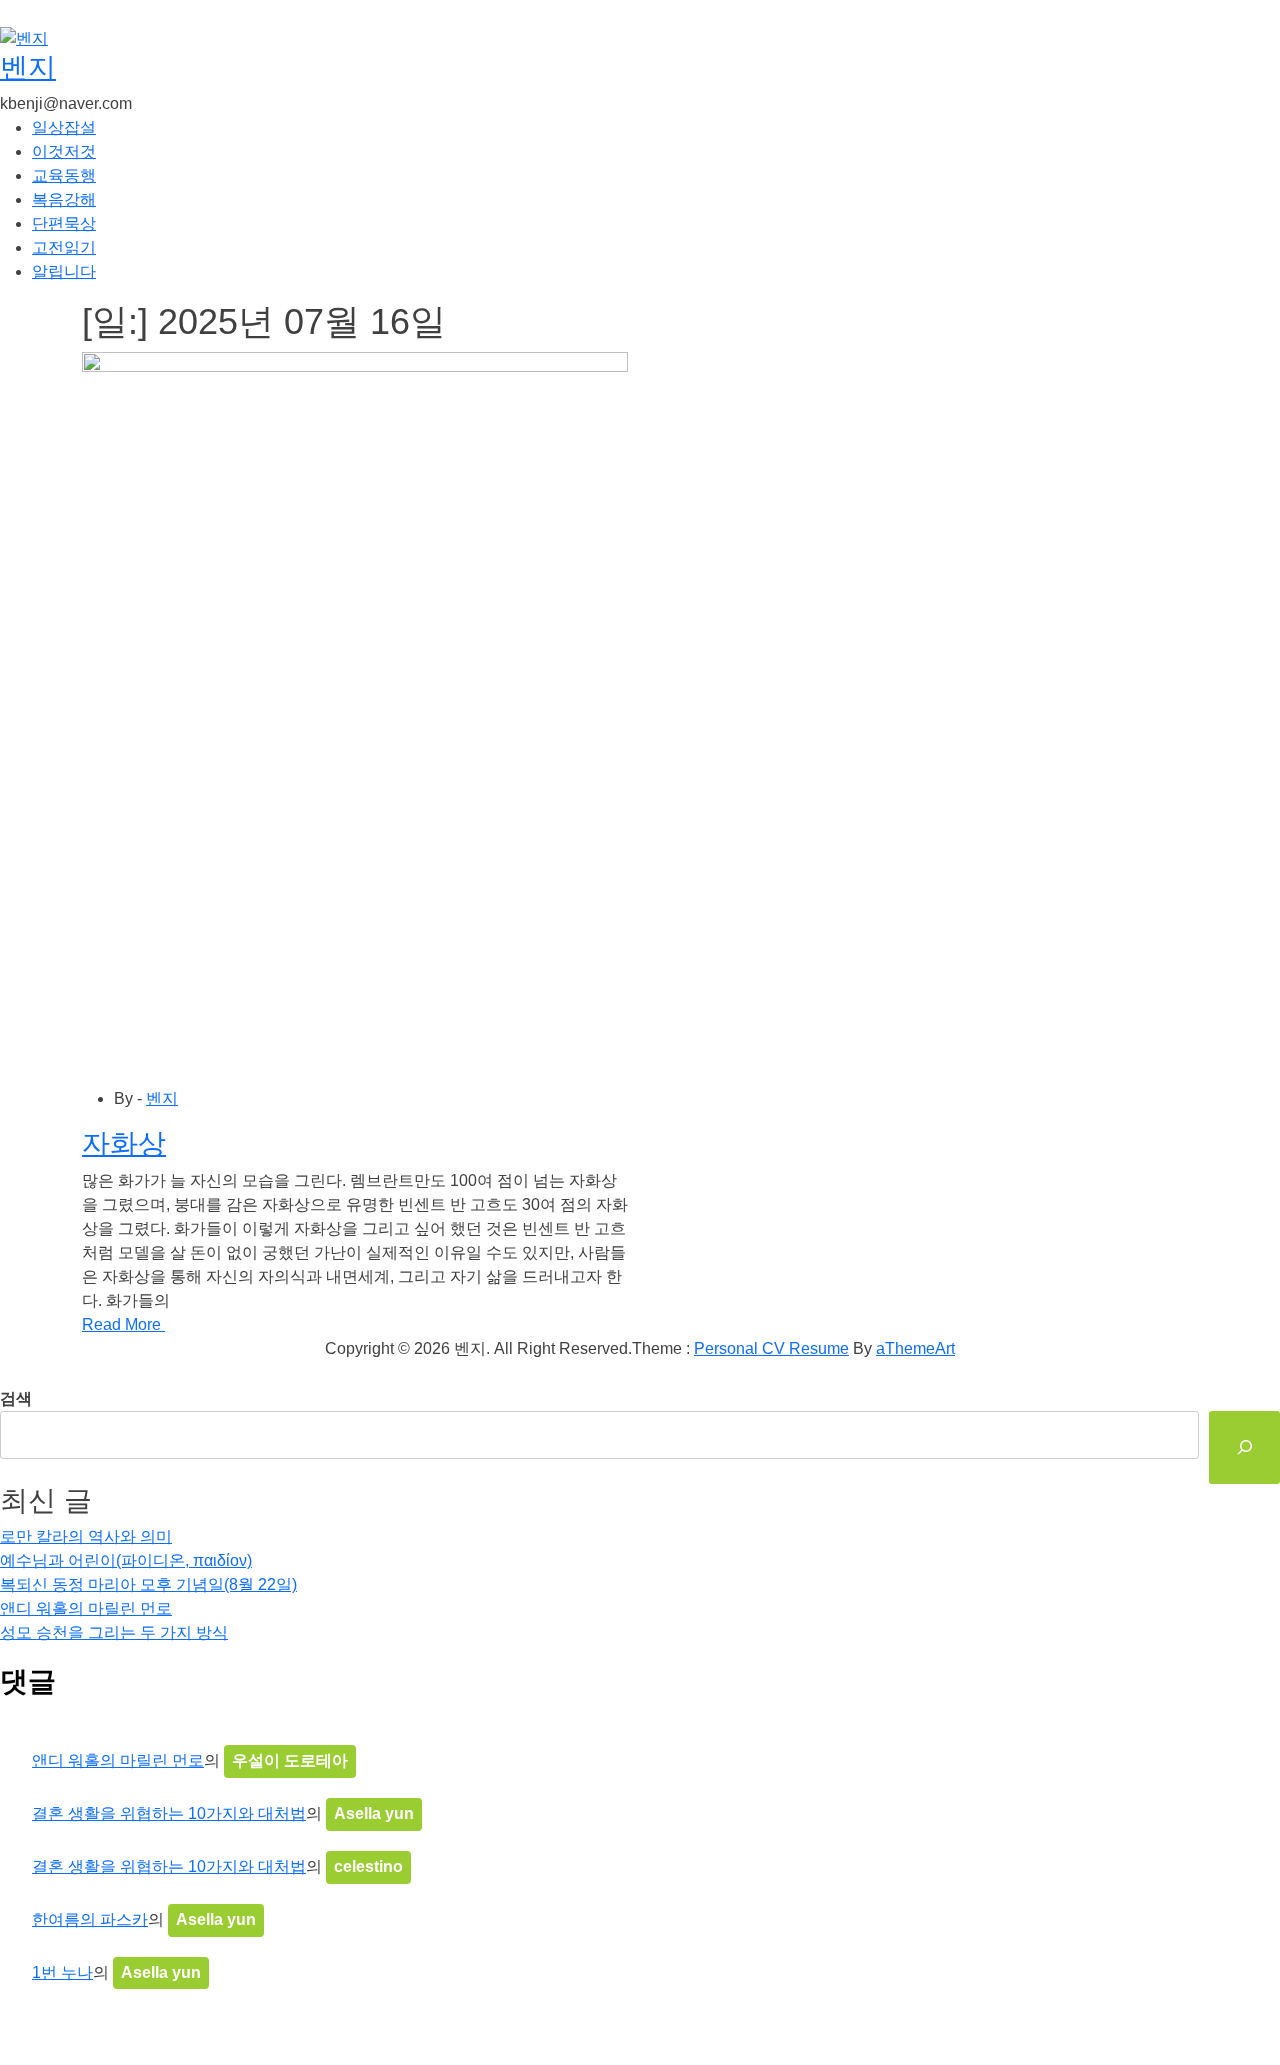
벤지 (28, 67)
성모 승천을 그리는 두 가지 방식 (114, 1632)
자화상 (124, 1143)
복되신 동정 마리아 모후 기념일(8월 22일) (148, 1584)
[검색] (1244, 1447)
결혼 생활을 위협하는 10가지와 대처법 (169, 1813)
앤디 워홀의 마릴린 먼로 (86, 1608)
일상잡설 (64, 127)
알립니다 (64, 271)
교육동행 (64, 175)
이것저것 (64, 151)
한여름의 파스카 (90, 1919)
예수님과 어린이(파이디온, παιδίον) (126, 1560)
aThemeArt (915, 1348)
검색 (16, 1398)
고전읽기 (64, 247)
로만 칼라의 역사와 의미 (86, 1536)
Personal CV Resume (771, 1348)
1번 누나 (62, 1972)
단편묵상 (64, 223)
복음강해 (64, 199)
